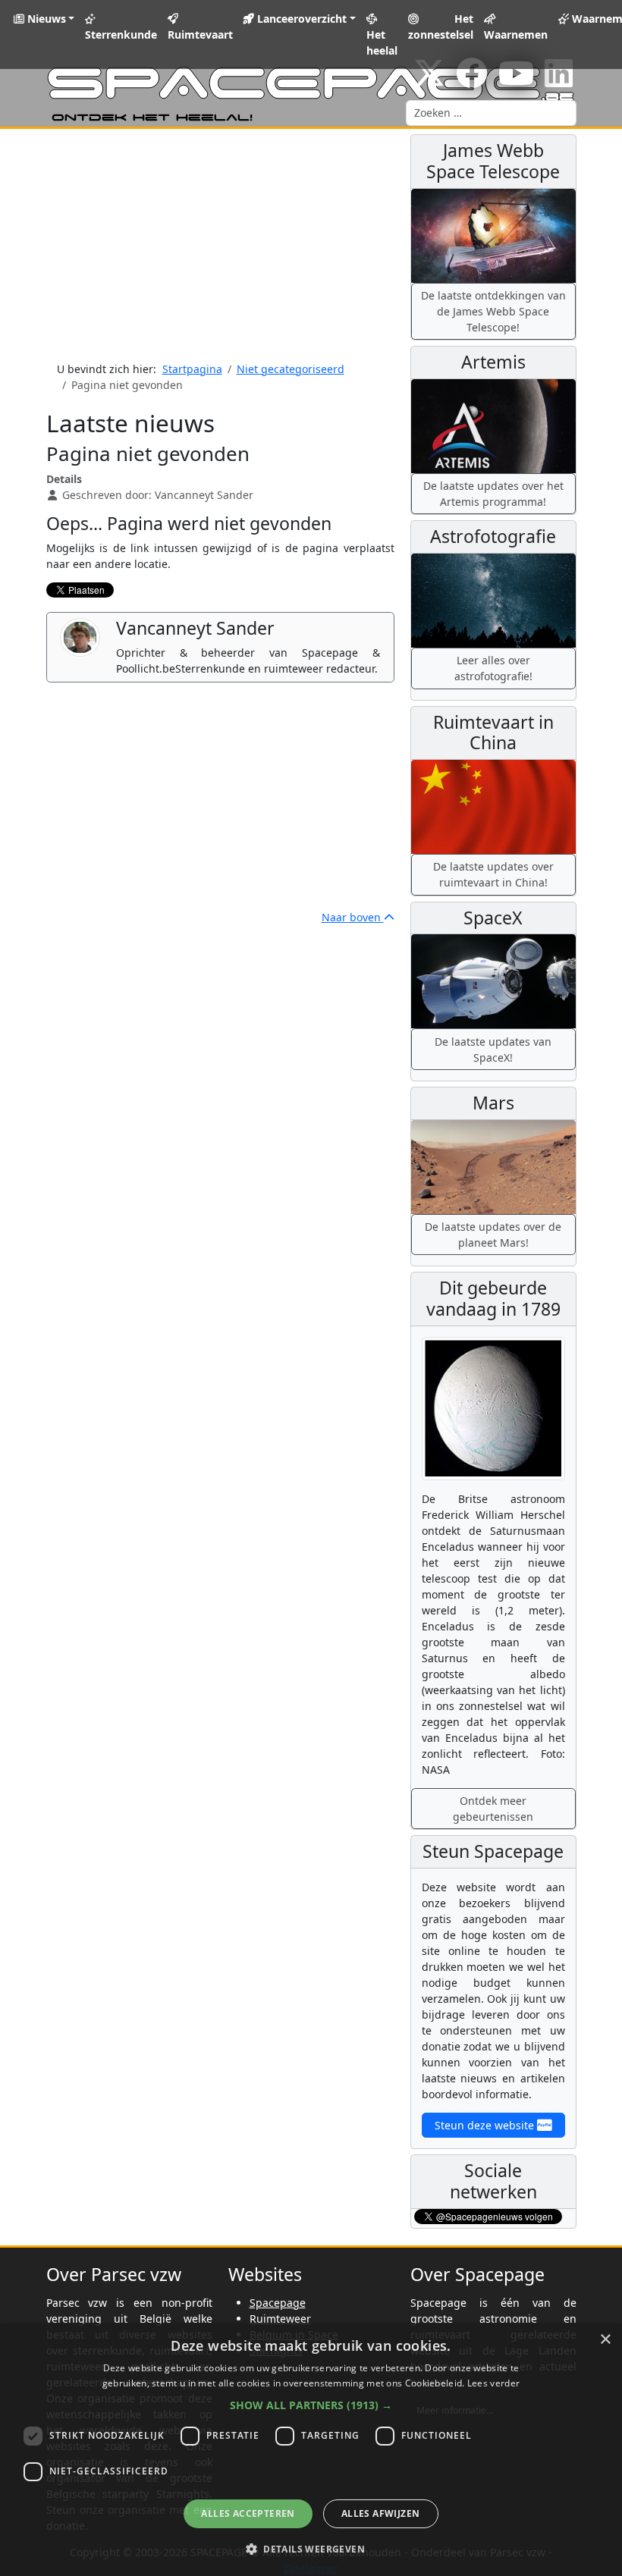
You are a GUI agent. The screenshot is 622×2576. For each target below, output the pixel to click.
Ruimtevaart (200, 35)
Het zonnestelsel (441, 27)
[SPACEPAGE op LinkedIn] (559, 81)
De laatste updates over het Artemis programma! (493, 494)
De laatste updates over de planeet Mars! (493, 1235)
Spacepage (278, 2303)
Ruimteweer (280, 2319)
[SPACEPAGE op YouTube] (516, 81)
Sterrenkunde (121, 35)
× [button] (605, 2340)
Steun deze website (486, 2125)
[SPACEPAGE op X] (429, 81)
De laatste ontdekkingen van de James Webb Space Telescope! (493, 311)
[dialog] (311, 2450)
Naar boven (353, 917)
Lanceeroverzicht (300, 19)
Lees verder (493, 2383)
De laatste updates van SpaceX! (493, 1050)
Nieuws (45, 19)
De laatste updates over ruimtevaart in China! (493, 874)
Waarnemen (516, 35)
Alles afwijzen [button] (381, 2513)
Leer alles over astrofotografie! (493, 668)
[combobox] (491, 113)
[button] (311, 2405)
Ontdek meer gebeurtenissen (493, 1809)
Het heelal (382, 42)
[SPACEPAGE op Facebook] (472, 81)
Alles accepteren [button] (248, 2513)
